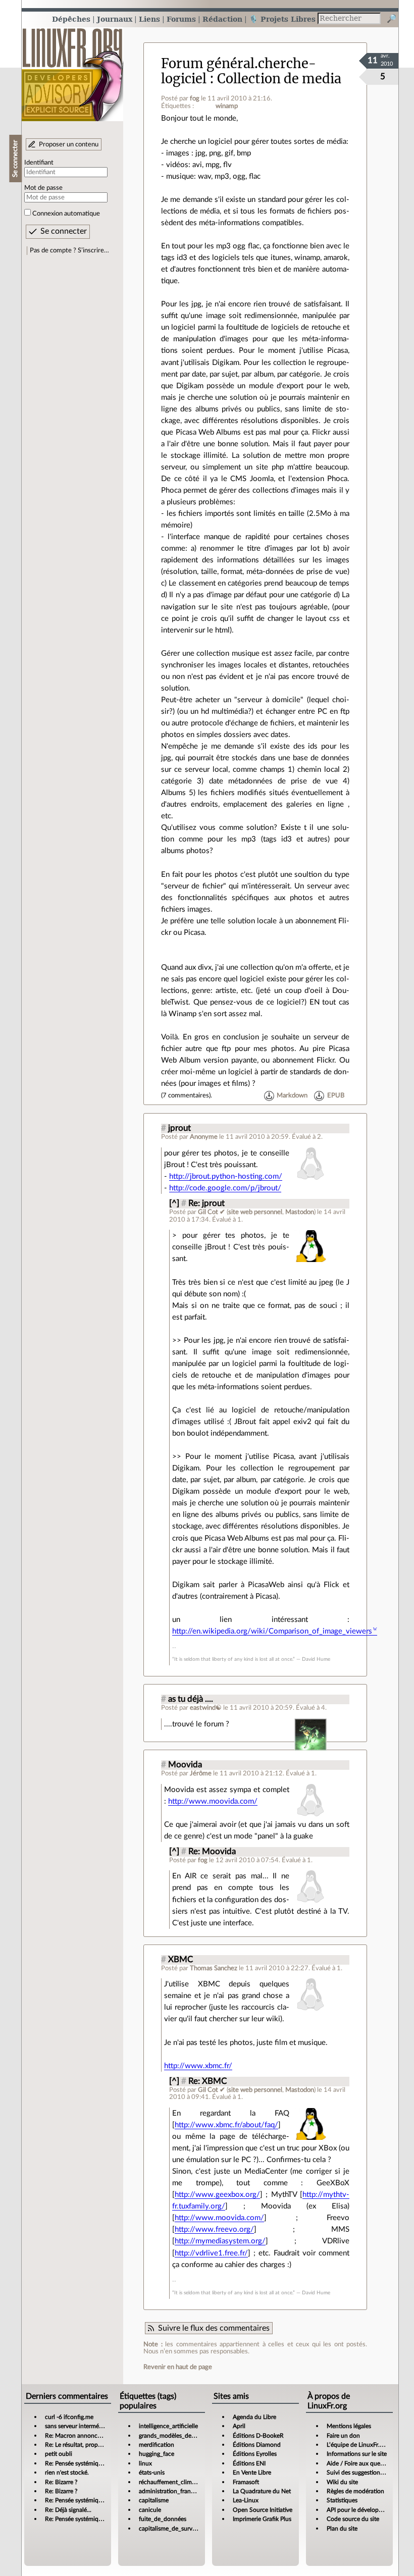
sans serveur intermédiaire (79, 2426)
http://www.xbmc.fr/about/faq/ (226, 2125)
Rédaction (222, 19)
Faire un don (343, 2436)
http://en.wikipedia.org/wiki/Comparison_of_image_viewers (272, 1631)
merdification (157, 2445)
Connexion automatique (66, 214)
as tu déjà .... (191, 1699)
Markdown (292, 1095)
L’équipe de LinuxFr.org (357, 2445)
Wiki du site (342, 2482)
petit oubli (59, 2454)
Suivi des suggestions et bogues (368, 2473)
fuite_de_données (163, 2519)
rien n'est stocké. (67, 2473)
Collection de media (279, 79)
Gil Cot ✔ (212, 1212)
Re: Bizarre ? (61, 2482)
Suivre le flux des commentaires (214, 2328)
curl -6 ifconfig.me (69, 2417)
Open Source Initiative (263, 2510)
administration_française (171, 2491)
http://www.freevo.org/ (214, 2229)
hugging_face (157, 2454)
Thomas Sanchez (214, 1968)
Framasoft (246, 2482)
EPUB (336, 1095)
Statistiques (342, 2500)
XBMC (180, 1960)
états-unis (152, 2473)
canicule (150, 2510)
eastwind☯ (206, 1708)
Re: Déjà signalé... (68, 2510)
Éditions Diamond (257, 2445)
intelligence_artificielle (168, 2426)
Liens (149, 19)
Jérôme (201, 1773)
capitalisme (154, 2500)
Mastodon (300, 1212)
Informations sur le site (357, 2454)
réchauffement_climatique (174, 2482)
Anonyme (204, 1137)
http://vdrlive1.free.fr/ (211, 2253)
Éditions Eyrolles (255, 2454)
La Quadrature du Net (262, 2491)
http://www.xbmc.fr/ (198, 2066)
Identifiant (39, 163)
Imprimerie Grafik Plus (262, 2519)
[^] (174, 1203)
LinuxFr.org (72, 69)
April (239, 2426)
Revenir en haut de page (178, 2367)
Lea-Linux (246, 2500)
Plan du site (342, 2529)
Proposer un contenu (69, 144)
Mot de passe (43, 188)
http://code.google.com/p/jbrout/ (225, 1188)
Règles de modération (355, 2491)
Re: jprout (206, 1203)
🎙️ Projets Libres (282, 19)
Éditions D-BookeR (258, 2436)
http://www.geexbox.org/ (217, 2195)
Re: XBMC (208, 2081)
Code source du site (353, 2519)
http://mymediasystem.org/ (220, 2241)
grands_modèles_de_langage (177, 2436)
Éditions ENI (249, 2463)
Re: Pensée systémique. (76, 2463)
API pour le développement (363, 2510)
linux (145, 2463)
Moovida (185, 1765)
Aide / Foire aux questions (361, 2463)
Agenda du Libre (254, 2417)
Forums (181, 19)
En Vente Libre (252, 2473)
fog (195, 98)
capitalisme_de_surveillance (176, 2529)
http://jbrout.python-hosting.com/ (226, 1176)
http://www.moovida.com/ (213, 1801)
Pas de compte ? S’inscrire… (69, 250)
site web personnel (255, 1212)
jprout (179, 1128)
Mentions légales (349, 2426)
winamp (227, 106)
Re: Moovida (212, 1852)
